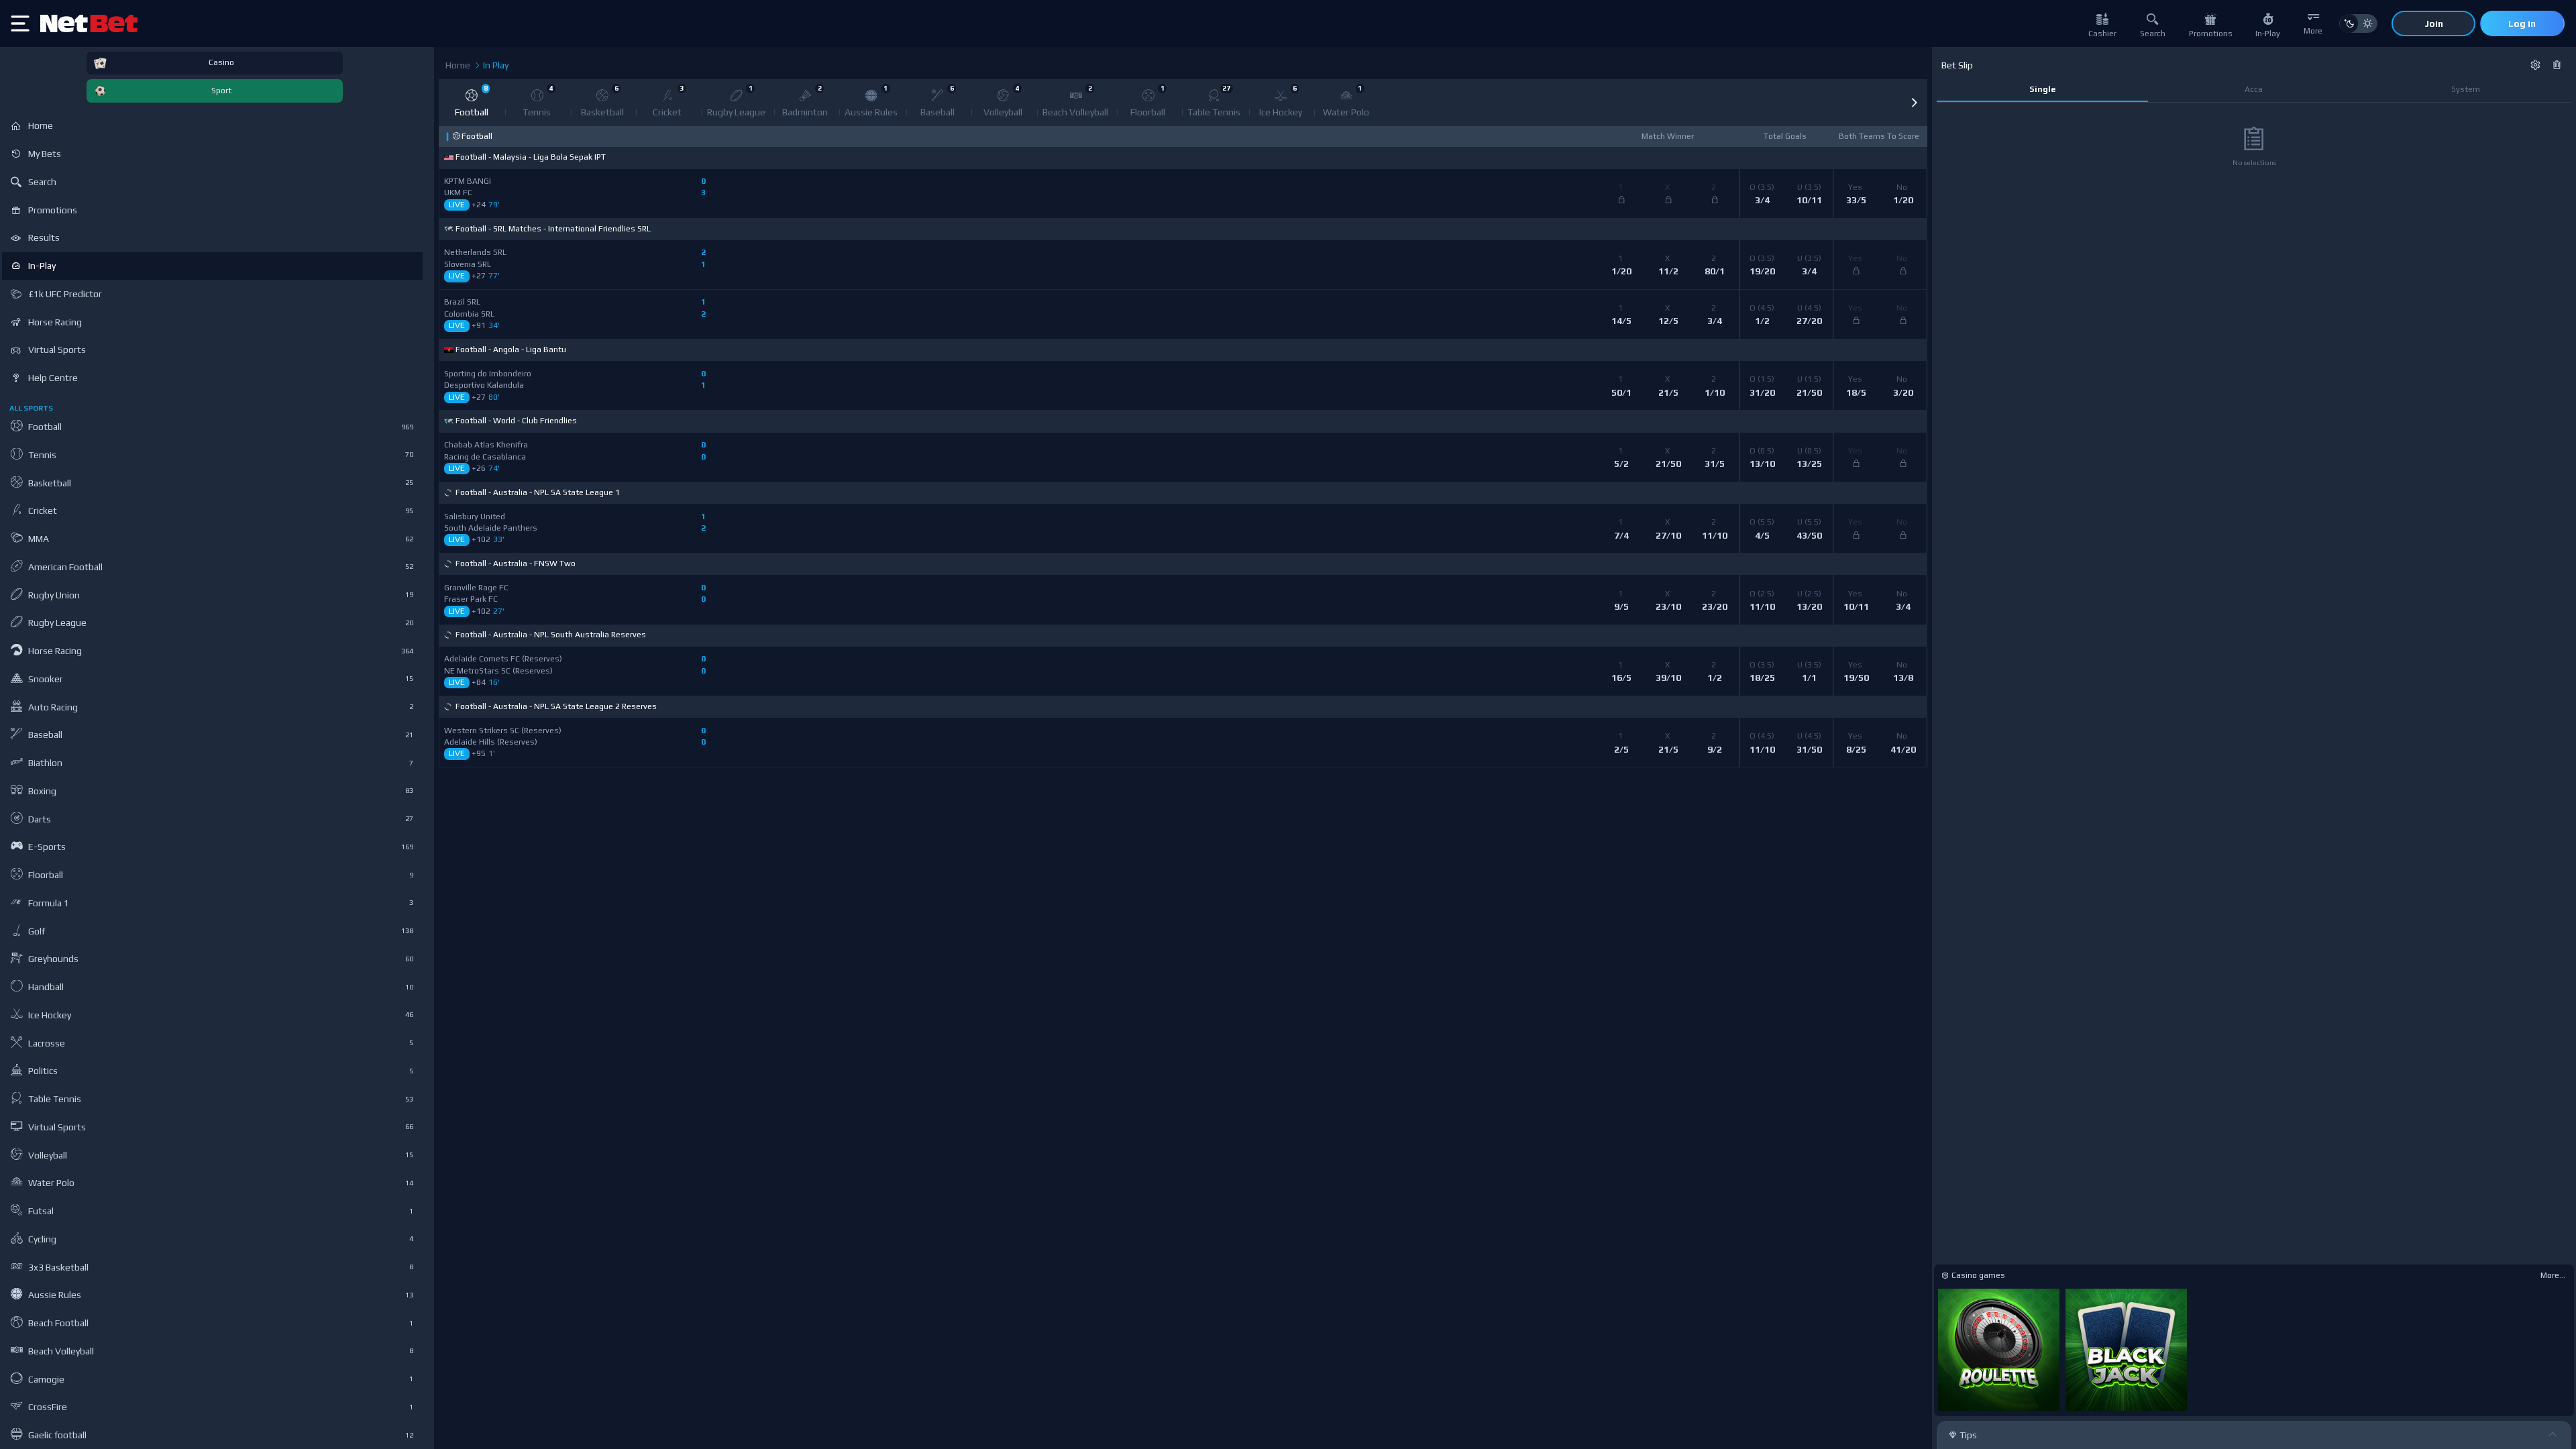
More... (2553, 1275)
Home (458, 65)
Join (2434, 23)
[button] (1914, 103)
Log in (2522, 23)
